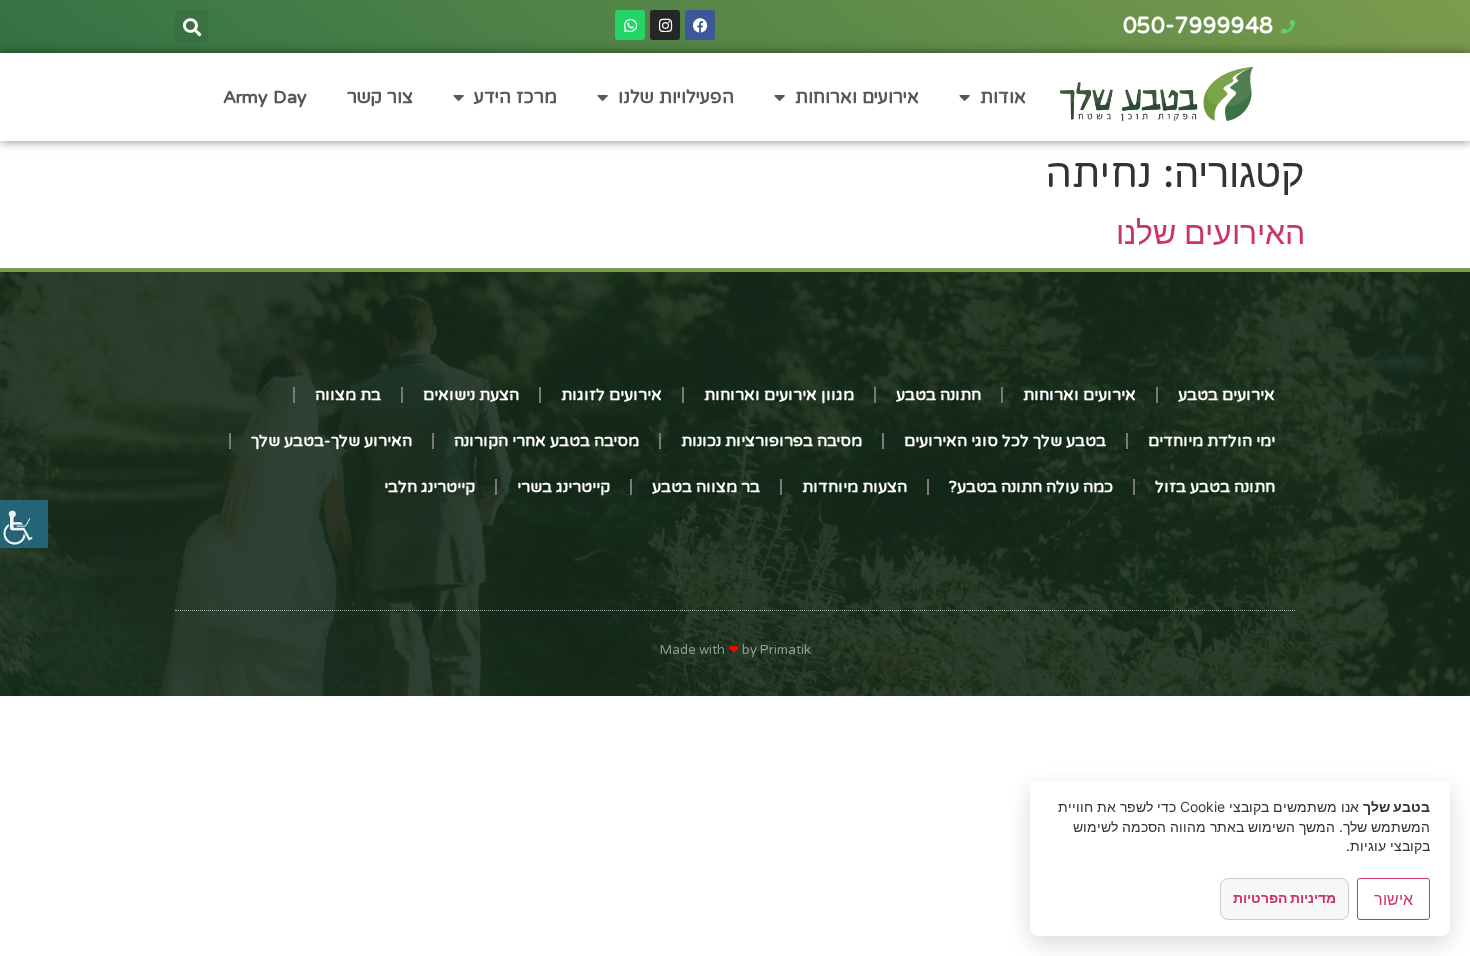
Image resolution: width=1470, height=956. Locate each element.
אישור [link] (1393, 899)
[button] (191, 26)
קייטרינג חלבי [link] (429, 487)
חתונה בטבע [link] (938, 395)
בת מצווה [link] (348, 395)
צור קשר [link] (380, 97)
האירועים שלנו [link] (1210, 232)
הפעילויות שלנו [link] (676, 97)
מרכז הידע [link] (515, 97)
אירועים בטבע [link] (1226, 395)
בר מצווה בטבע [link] (706, 487)
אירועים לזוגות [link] (611, 395)
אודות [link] (1003, 97)
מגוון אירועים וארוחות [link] (779, 395)
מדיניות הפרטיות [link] (1284, 897)
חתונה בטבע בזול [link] (1215, 487)
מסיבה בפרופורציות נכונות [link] (771, 441)
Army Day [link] (265, 97)
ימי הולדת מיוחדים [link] (1211, 441)
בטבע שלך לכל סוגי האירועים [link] (1005, 441)
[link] (24, 524)
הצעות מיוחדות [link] (854, 487)
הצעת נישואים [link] (471, 395)
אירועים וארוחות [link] (857, 97)
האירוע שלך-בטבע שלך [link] (331, 441)
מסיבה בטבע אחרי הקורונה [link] (546, 441)
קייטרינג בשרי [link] (563, 487)
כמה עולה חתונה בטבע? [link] (1031, 487)
